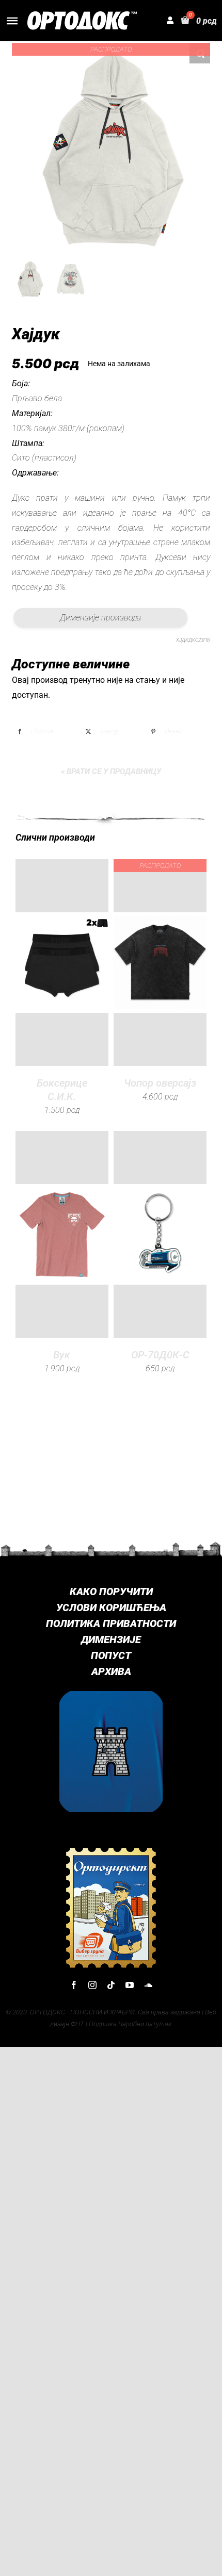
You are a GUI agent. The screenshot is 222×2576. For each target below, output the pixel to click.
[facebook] (74, 1985)
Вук (62, 1355)
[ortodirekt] (111, 1850)
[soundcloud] (148, 1985)
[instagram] (92, 1985)
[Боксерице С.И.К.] (62, 963)
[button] (200, 53)
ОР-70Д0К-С (160, 1355)
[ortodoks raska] (111, 1695)
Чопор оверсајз (160, 1083)
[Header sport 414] (82, 15)
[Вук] (62, 1234)
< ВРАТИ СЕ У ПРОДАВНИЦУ (111, 772)
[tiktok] (111, 1985)
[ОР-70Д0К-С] (160, 1234)
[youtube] (130, 1985)
